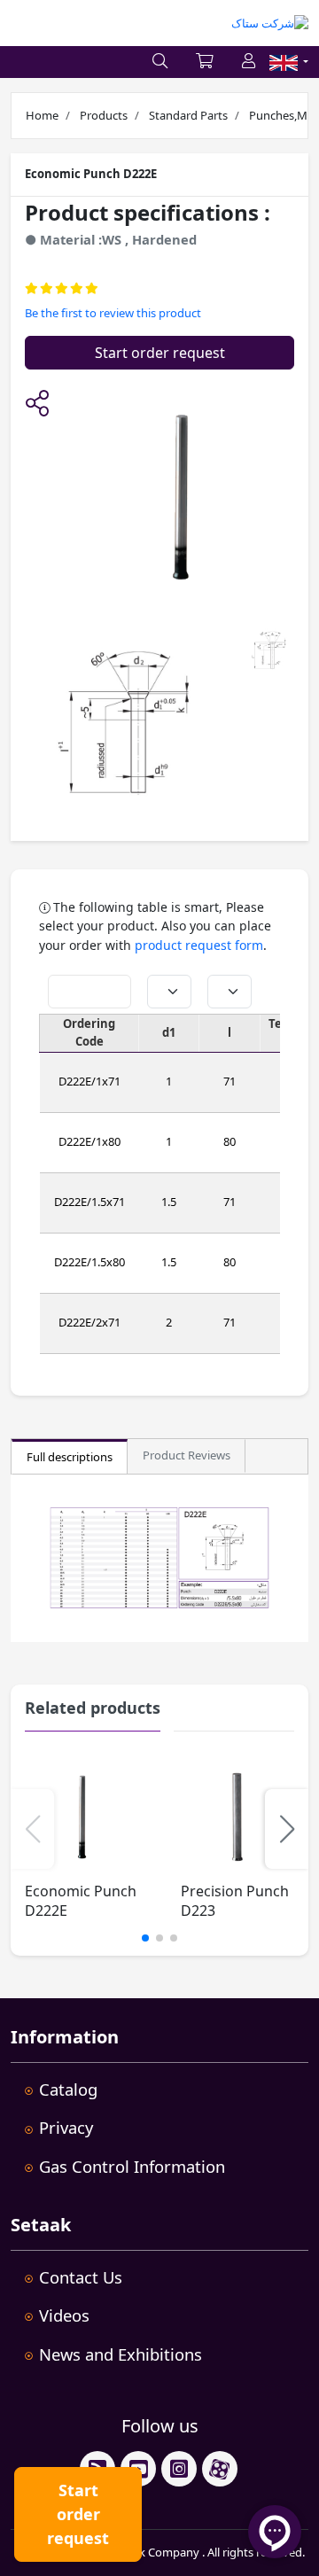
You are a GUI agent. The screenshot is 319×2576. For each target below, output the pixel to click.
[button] (37, 405)
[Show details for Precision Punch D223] (238, 1817)
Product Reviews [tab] (187, 1455)
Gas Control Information (132, 2166)
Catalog (68, 2089)
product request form (199, 945)
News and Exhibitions (121, 2354)
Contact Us (81, 2277)
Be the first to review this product (113, 313)
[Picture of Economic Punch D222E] (123, 726)
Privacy (66, 2127)
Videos (64, 2315)
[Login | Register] (249, 62)
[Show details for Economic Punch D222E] (82, 1817)
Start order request (160, 353)
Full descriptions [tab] (70, 1457)
